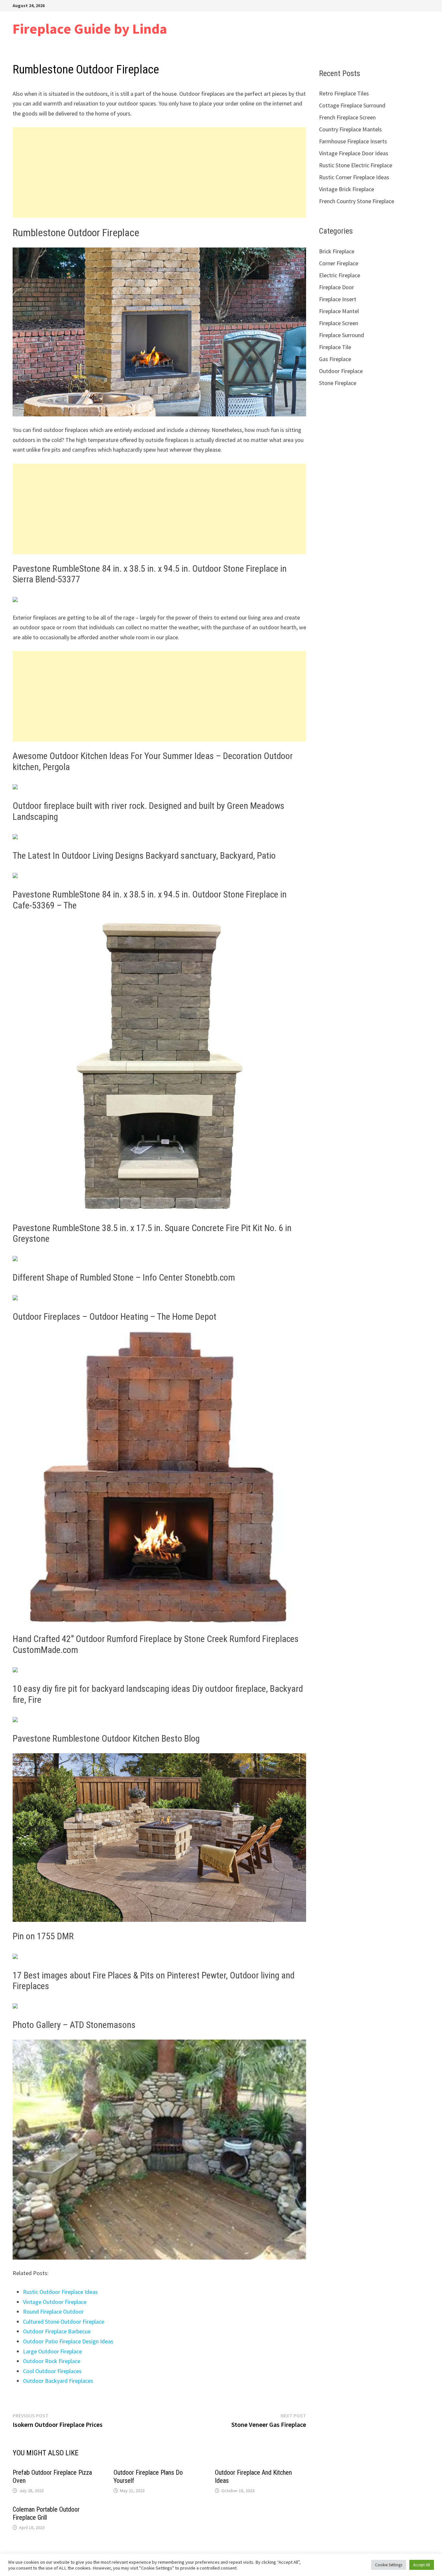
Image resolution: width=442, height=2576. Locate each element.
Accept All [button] (422, 2565)
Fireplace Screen (339, 323)
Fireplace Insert (338, 299)
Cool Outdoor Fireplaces (52, 2371)
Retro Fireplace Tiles (344, 93)
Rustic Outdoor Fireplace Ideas (60, 2292)
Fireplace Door (337, 287)
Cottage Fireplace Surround (352, 105)
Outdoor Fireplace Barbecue (57, 2331)
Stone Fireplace (338, 383)
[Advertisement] (159, 172)
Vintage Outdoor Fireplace (55, 2302)
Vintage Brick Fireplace (347, 189)
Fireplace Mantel (339, 311)
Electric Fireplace (340, 275)
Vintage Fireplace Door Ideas (354, 153)
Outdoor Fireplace (341, 371)
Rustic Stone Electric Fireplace (356, 165)
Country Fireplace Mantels (350, 129)
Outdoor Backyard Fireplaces (58, 2381)
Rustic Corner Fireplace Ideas (354, 177)
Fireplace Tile (335, 347)
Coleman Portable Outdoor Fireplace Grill (46, 2513)
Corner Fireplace (339, 263)
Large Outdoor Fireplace (52, 2351)
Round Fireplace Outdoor (53, 2312)
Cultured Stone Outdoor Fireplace (64, 2322)
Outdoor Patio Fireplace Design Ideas (68, 2341)
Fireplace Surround (342, 335)
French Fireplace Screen (347, 117)
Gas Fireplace (335, 359)
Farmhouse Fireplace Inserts (353, 141)
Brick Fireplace (337, 251)
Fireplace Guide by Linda (90, 29)
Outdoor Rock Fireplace (52, 2361)
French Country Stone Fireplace (357, 201)
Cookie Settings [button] (389, 2565)
